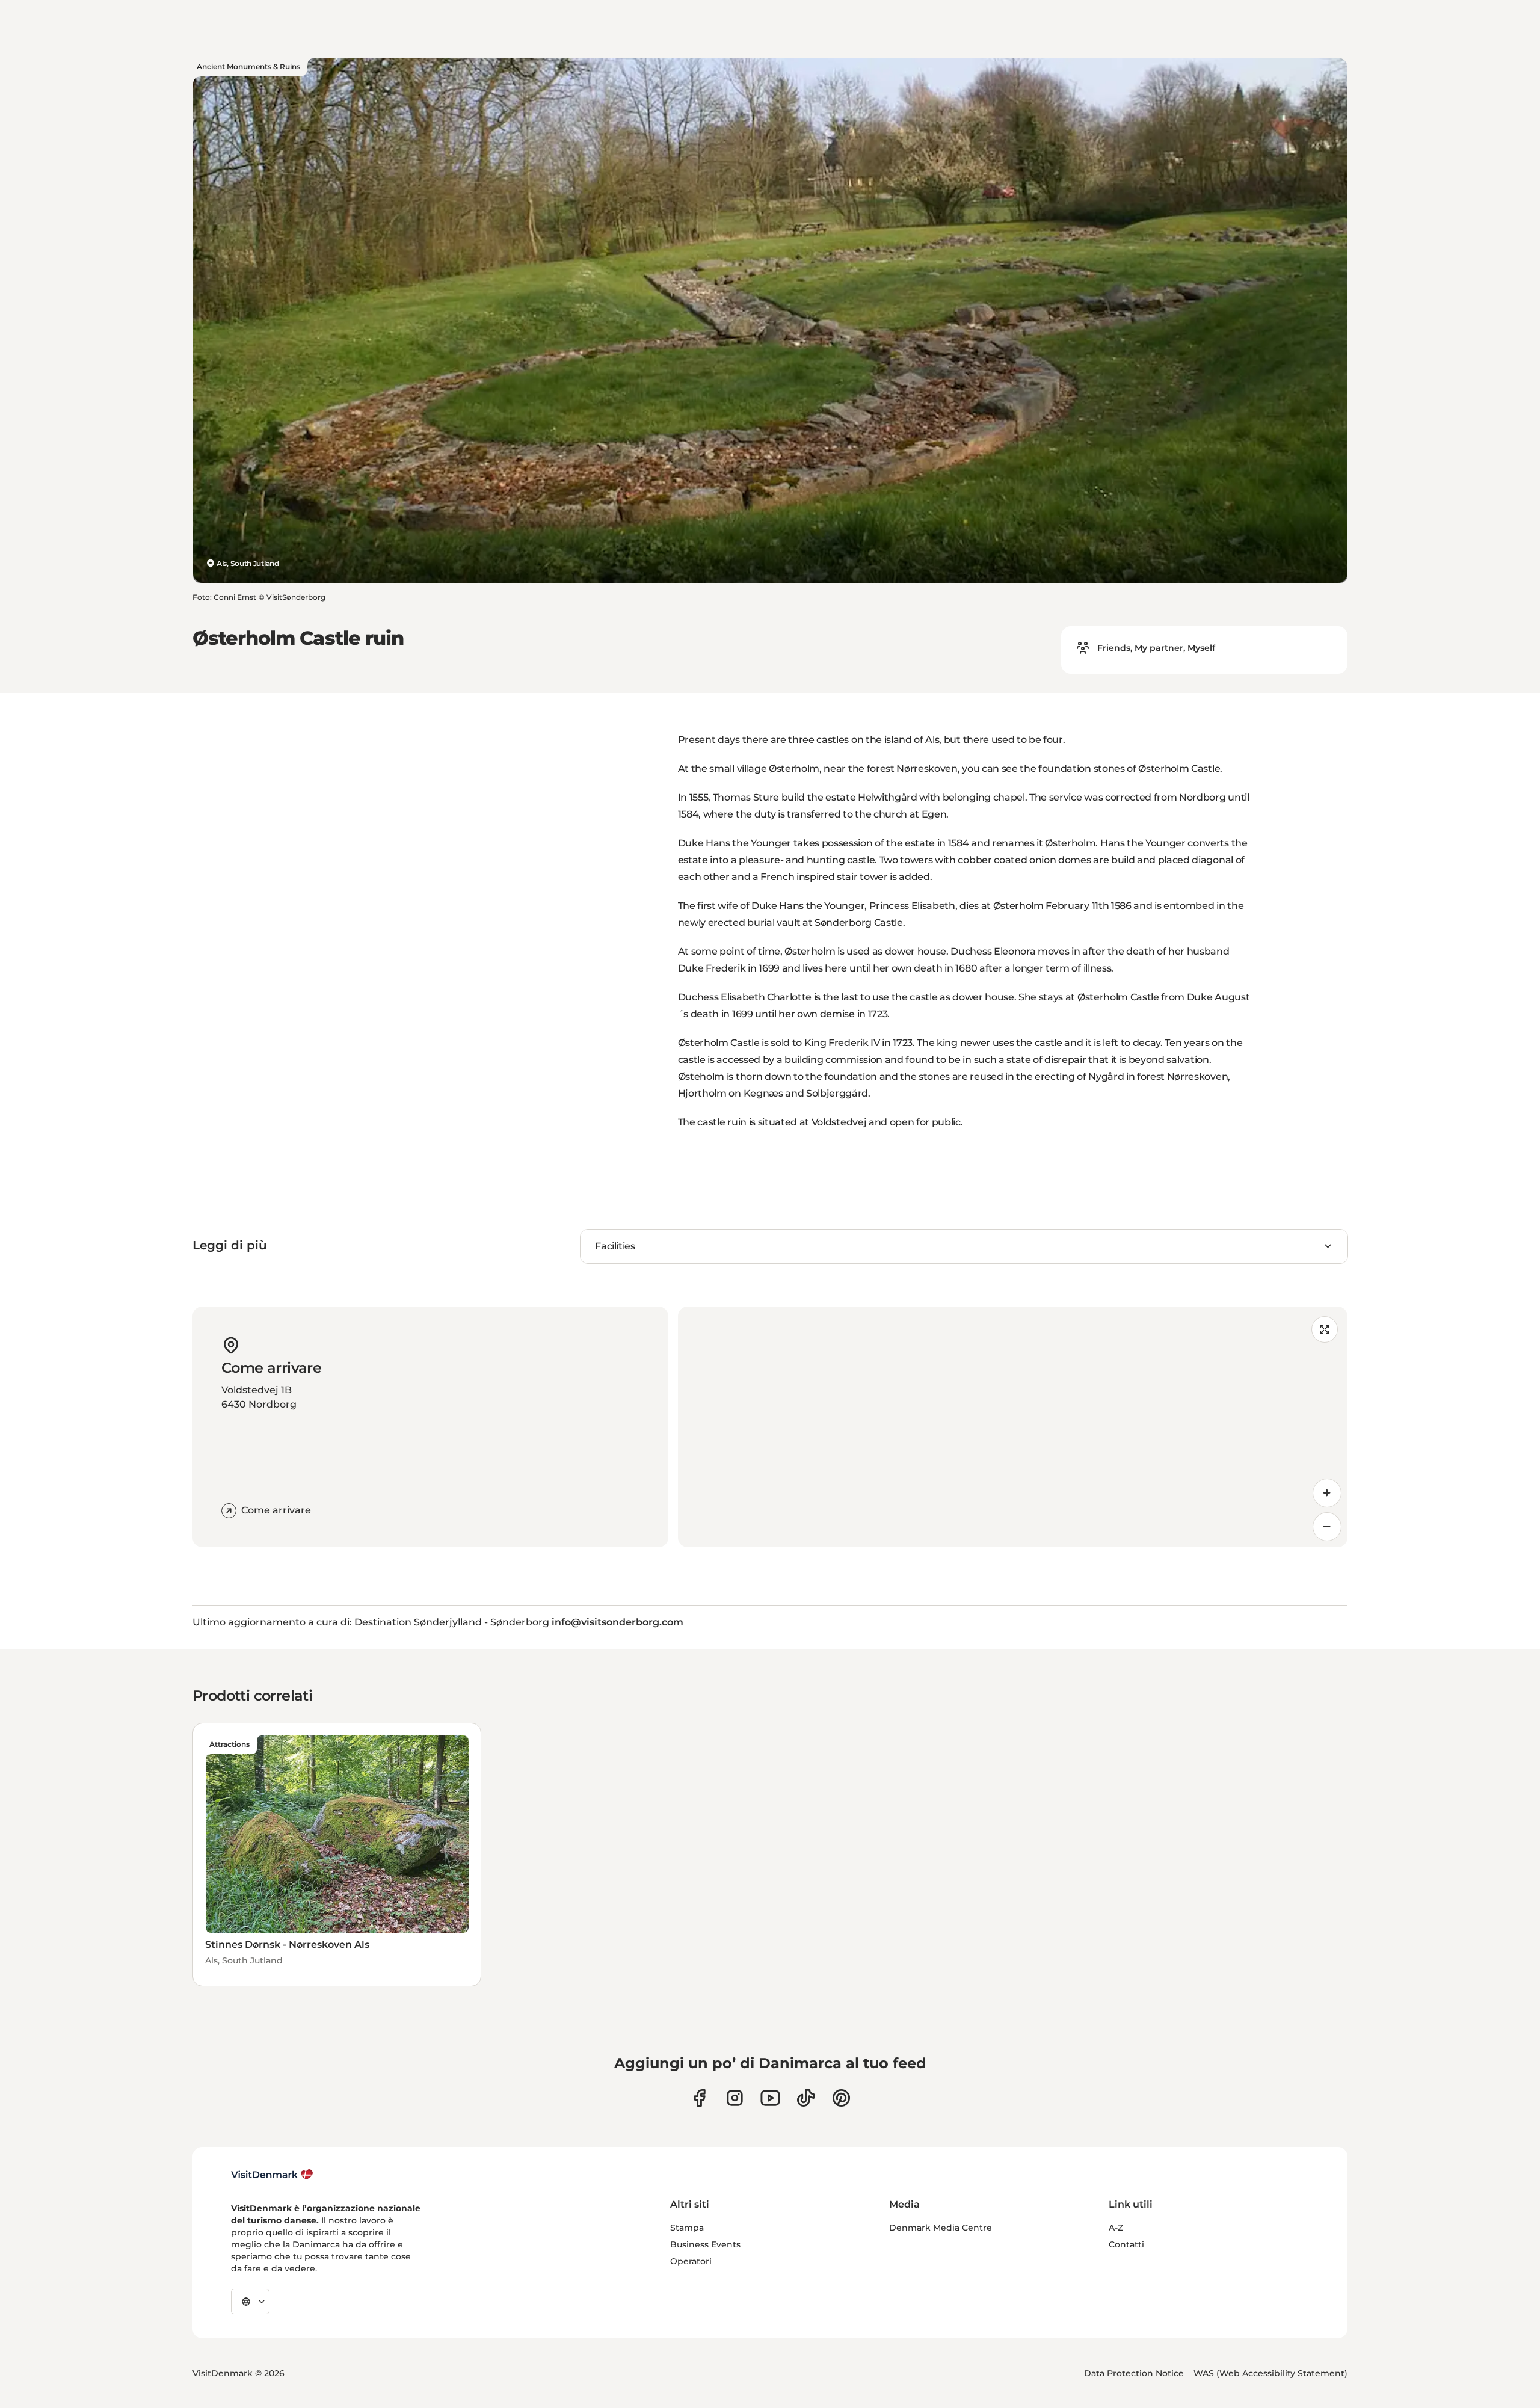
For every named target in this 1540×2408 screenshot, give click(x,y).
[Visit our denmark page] (699, 2098)
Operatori (691, 2261)
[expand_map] (1325, 1329)
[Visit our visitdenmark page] (770, 2098)
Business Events (705, 2244)
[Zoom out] (1327, 1527)
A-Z (1116, 2228)
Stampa (687, 2228)
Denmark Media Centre (941, 2228)
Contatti (1126, 2244)
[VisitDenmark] (272, 2175)
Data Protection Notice (1134, 2373)
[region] (1013, 1427)
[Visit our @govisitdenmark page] (806, 2098)
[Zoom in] (1327, 1493)
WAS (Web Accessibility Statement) (1270, 2373)
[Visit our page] (735, 2098)
